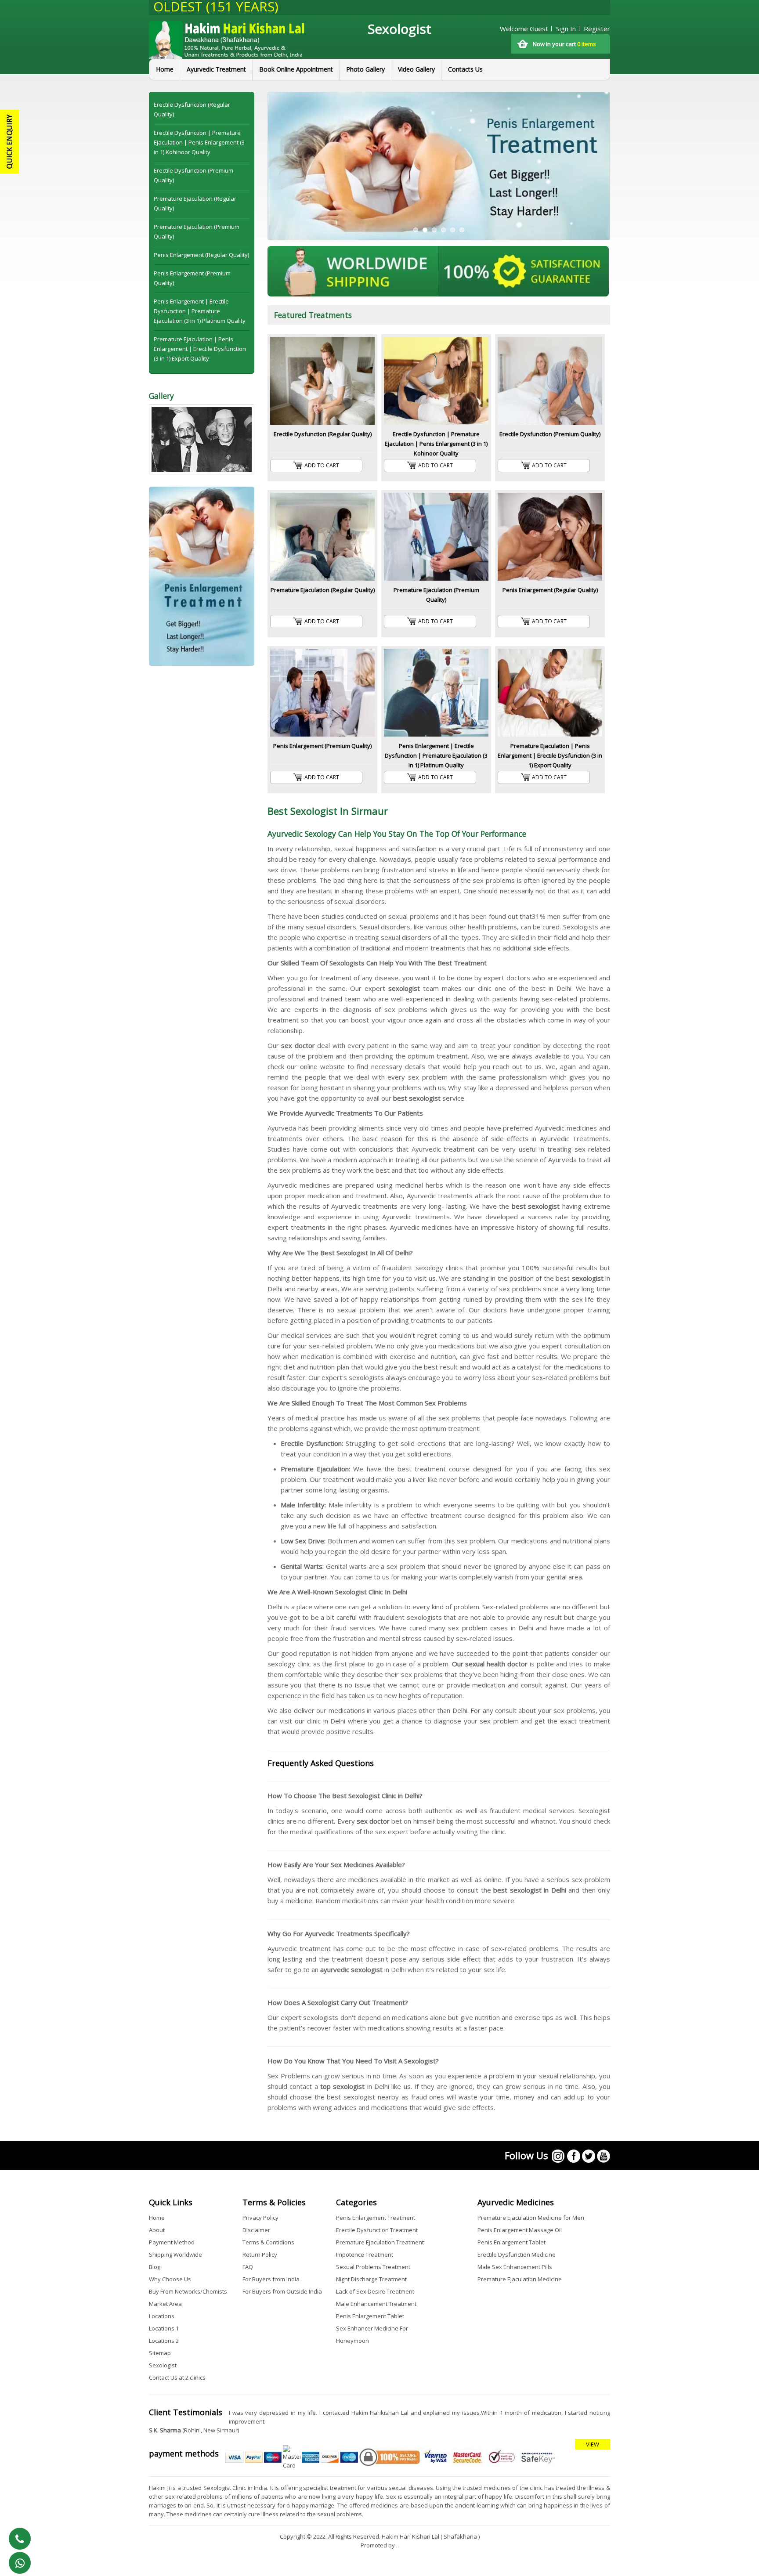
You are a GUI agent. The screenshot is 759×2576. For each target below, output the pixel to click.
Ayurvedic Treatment (216, 69)
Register (597, 29)
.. (398, 2545)
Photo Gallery (365, 69)
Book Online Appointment (296, 69)
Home (165, 69)
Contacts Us (465, 69)
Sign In (566, 29)
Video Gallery (416, 69)
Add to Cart (322, 465)
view (593, 2444)
